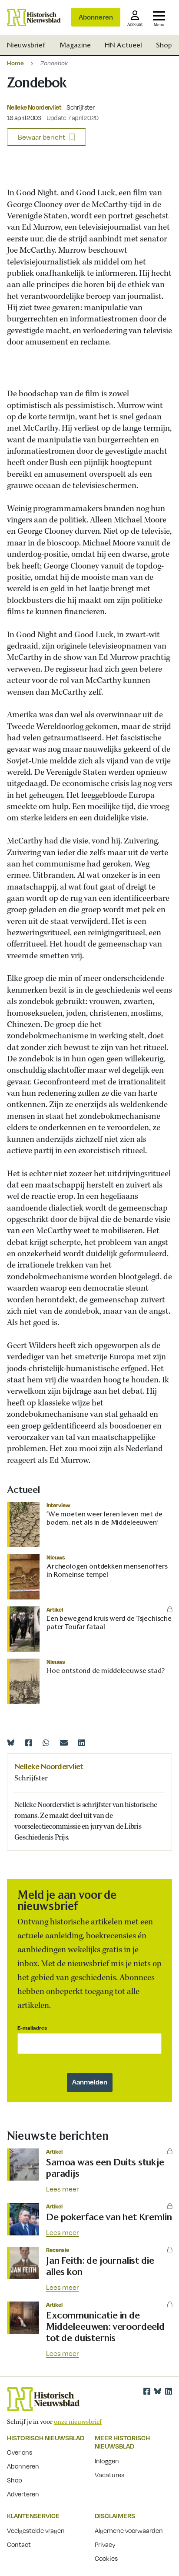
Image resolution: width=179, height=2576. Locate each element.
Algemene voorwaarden (129, 2530)
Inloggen (107, 2461)
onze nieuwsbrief (78, 2422)
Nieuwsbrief (26, 45)
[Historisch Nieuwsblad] (34, 17)
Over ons (20, 2452)
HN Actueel (123, 45)
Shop (164, 45)
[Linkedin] (82, 1743)
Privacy (105, 2544)
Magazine (75, 45)
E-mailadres (32, 2028)
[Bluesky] (11, 1743)
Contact (19, 2544)
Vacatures (109, 2475)
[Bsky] (158, 2391)
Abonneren (96, 17)
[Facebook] (29, 1743)
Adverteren (23, 2494)
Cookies (106, 2558)
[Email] (64, 1743)
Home (15, 63)
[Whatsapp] (46, 1743)
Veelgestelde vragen (36, 2530)
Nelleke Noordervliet (34, 107)
